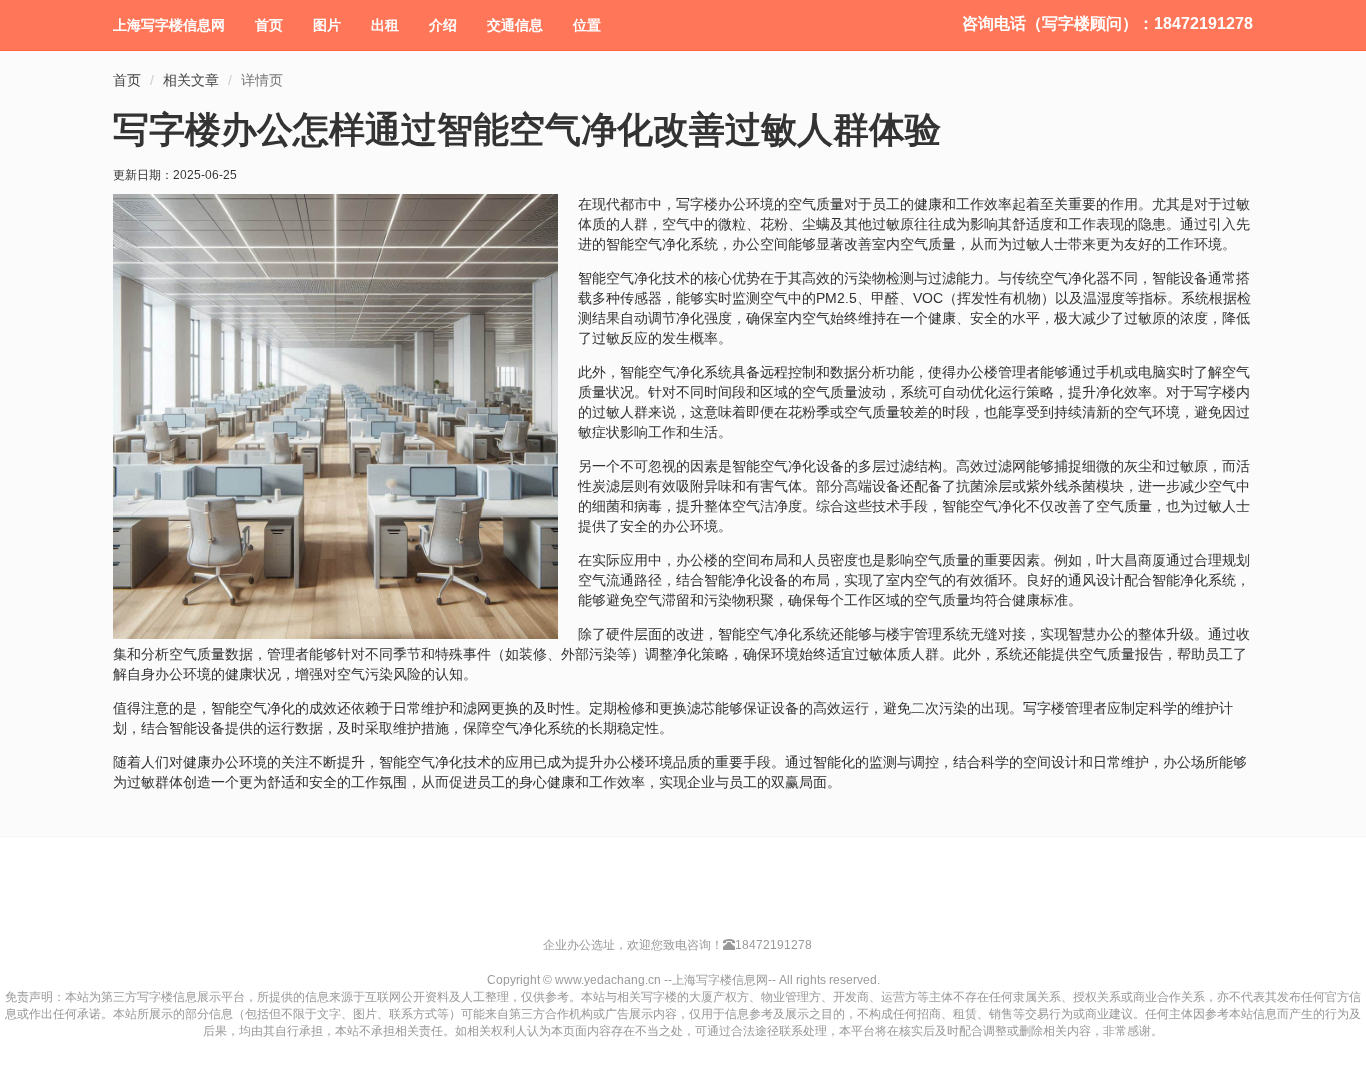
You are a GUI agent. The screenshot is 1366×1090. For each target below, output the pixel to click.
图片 (327, 25)
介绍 (443, 25)
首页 (269, 25)
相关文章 (191, 80)
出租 (385, 25)
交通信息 (515, 25)
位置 (587, 25)
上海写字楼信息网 (169, 25)
